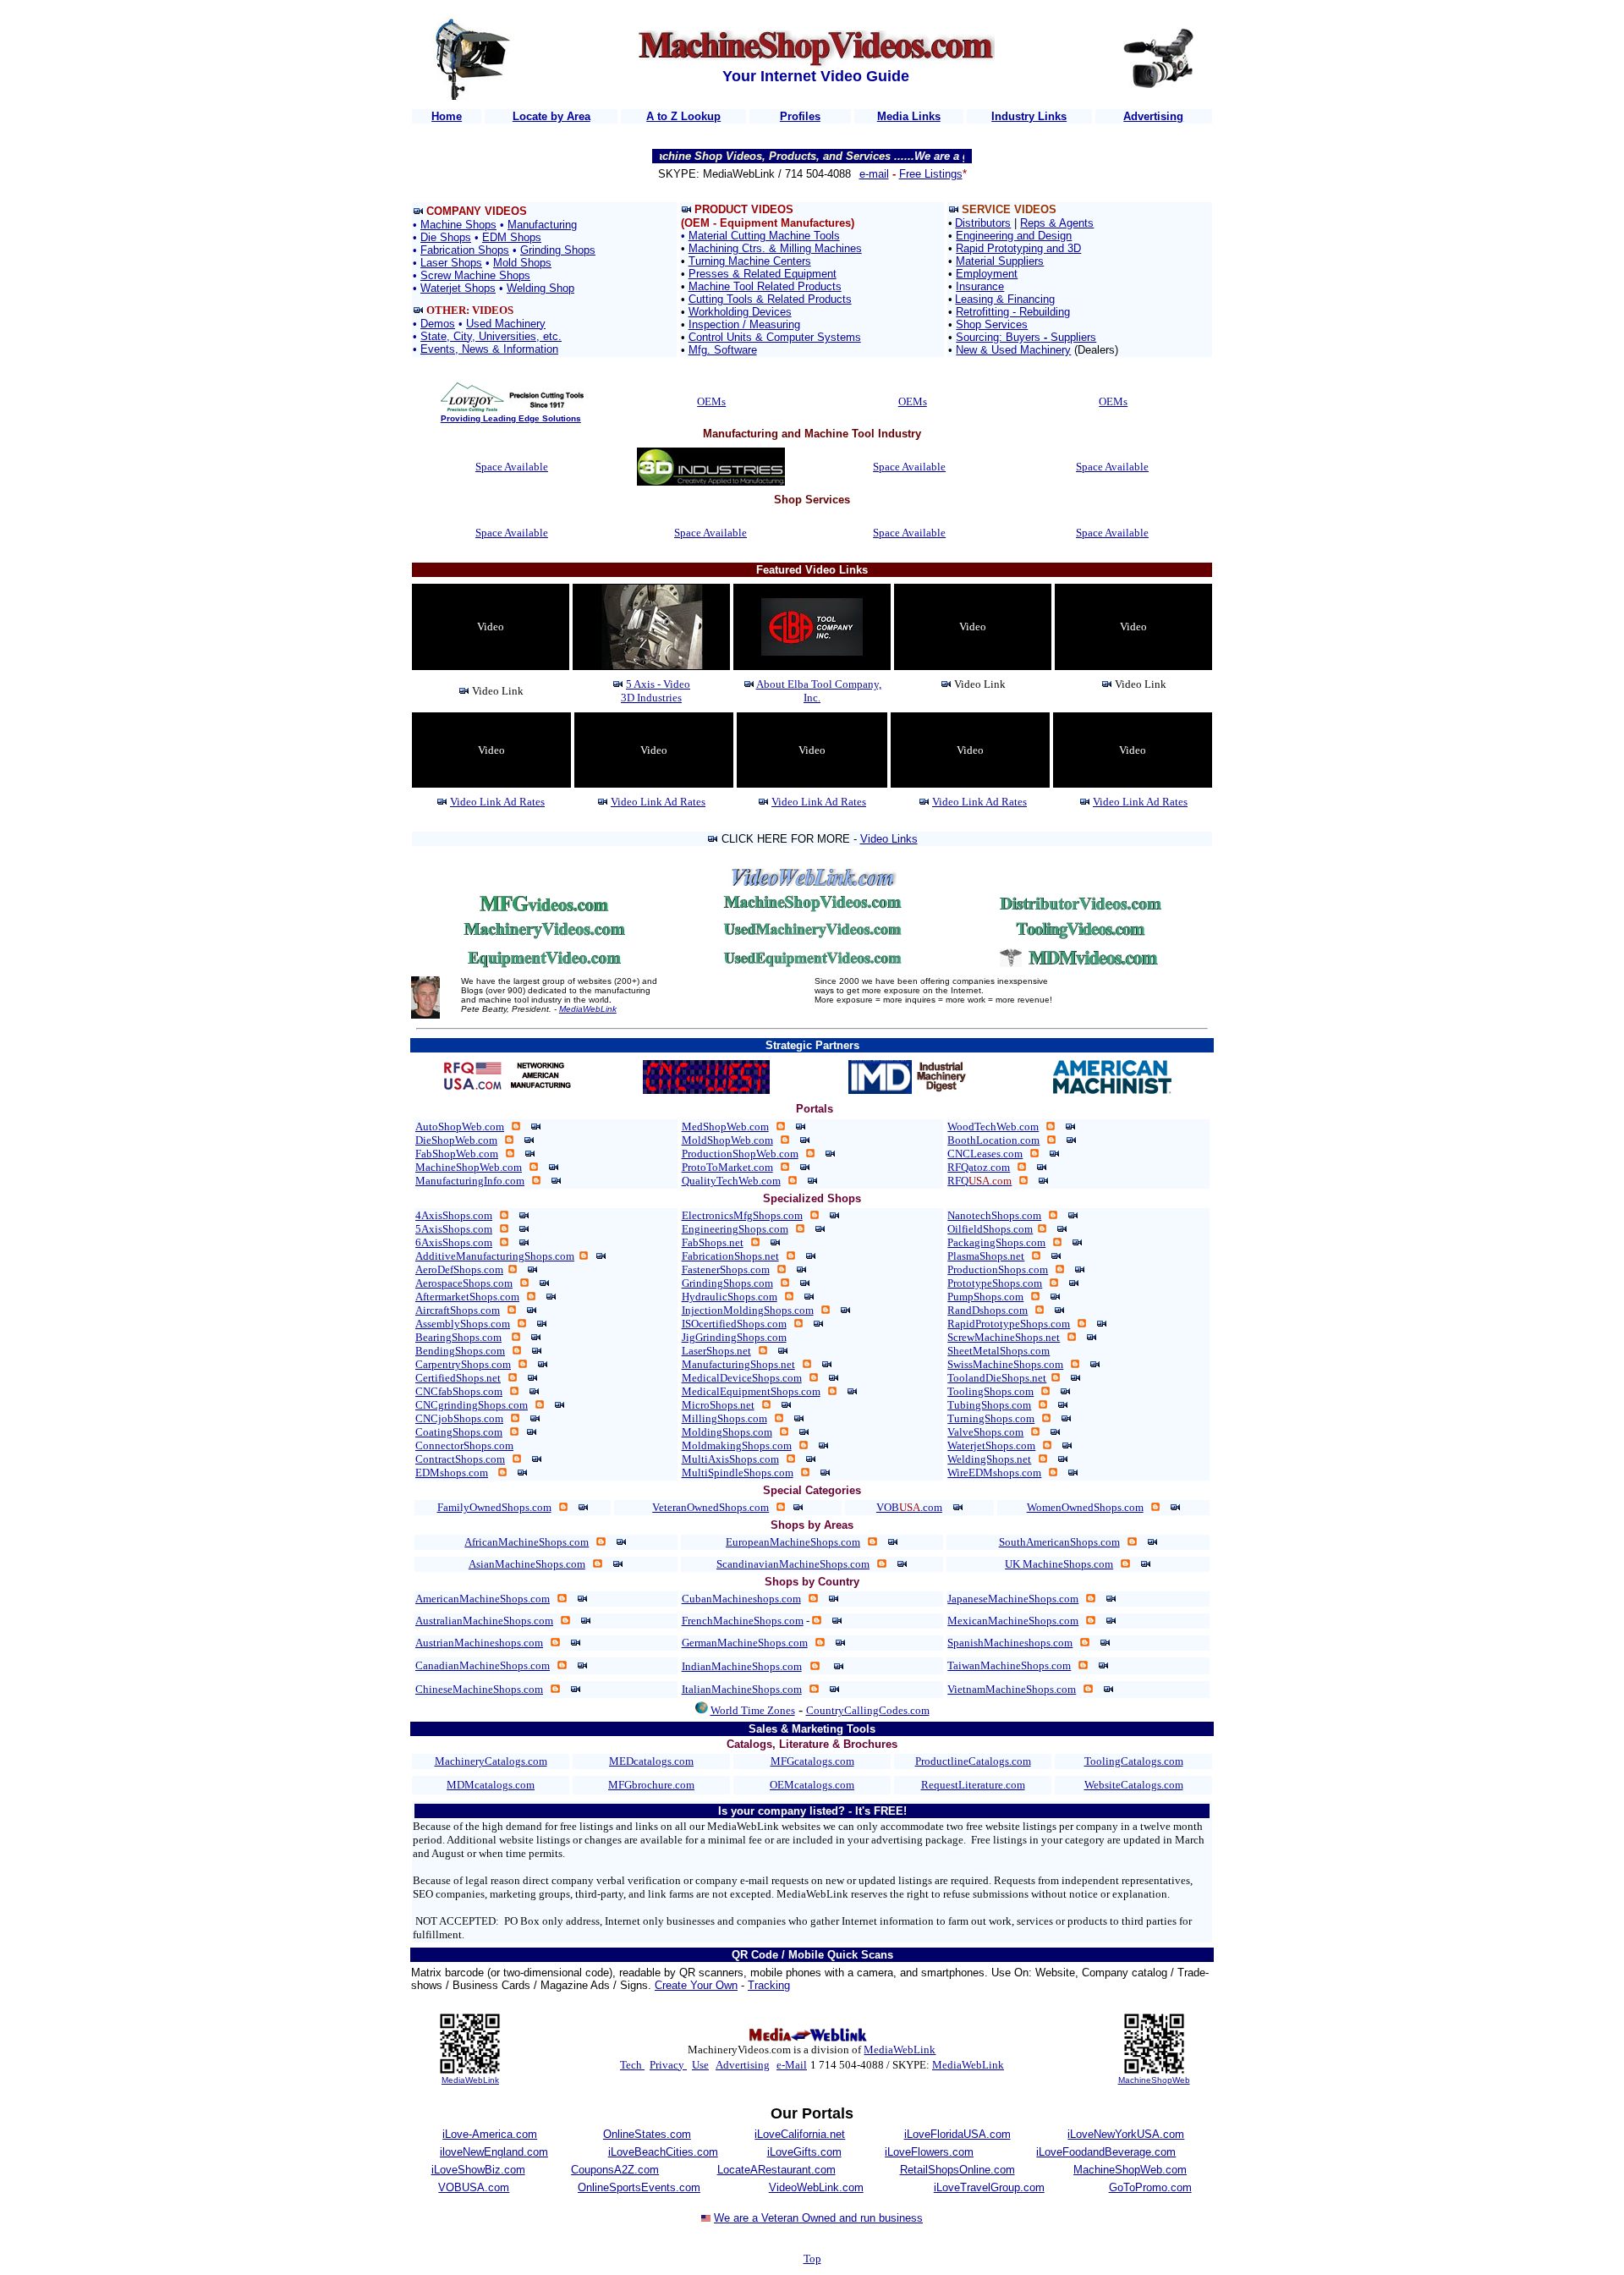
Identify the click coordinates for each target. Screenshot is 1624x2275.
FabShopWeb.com (457, 1154)
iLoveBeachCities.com (663, 2152)
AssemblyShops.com (463, 1324)
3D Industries (651, 698)
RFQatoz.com (979, 1167)
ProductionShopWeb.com (740, 1154)
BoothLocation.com (993, 1140)
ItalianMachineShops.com (742, 1689)
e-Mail (792, 2065)
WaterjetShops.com (991, 1445)
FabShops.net (713, 1242)
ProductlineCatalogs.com (973, 1761)
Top (812, 2259)
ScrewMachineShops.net (1004, 1337)
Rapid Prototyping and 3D (1018, 248)
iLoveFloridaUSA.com (957, 2134)
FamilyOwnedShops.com (494, 1507)
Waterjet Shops (458, 288)
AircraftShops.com (458, 1310)
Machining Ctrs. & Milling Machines (775, 248)
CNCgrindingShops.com (472, 1405)
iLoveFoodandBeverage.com (1106, 2152)
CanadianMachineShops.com (483, 1665)
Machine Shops (458, 225)
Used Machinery (506, 324)
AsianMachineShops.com (527, 1564)
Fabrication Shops (465, 250)
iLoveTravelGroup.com (989, 2187)
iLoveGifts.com (804, 2152)
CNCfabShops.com (459, 1391)
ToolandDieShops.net (997, 1378)
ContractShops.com (460, 1459)
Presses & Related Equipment (763, 274)
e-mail (874, 174)
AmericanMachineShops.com (483, 1599)
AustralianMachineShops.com (484, 1621)
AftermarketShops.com (467, 1297)
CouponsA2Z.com (615, 2170)
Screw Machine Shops (475, 275)
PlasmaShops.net (986, 1256)
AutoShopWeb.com (460, 1127)
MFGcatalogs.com (812, 1761)
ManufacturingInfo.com (470, 1181)
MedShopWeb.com (725, 1127)
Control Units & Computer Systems (775, 337)
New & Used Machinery (1013, 350)
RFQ (979, 1181)
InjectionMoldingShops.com (748, 1310)
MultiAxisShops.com (730, 1459)
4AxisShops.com (454, 1215)
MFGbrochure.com (651, 1785)
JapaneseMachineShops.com (1013, 1599)
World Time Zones (753, 1710)
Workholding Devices (740, 312)
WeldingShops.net (989, 1459)
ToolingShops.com (990, 1391)
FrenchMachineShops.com (743, 1621)
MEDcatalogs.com (651, 1761)
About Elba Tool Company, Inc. (819, 691)
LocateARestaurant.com (776, 2170)
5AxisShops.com (454, 1229)
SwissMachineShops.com (1005, 1364)
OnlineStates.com (647, 2134)
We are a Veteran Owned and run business (818, 2218)
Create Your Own (696, 1985)
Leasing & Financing (1005, 299)
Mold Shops (522, 263)
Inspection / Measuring (744, 324)
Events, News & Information (489, 349)
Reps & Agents (1057, 223)
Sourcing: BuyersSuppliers (1026, 337)
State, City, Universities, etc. (491, 336)
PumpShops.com (985, 1297)
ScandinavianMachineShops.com (793, 1564)
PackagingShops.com (996, 1242)
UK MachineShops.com (1059, 1564)
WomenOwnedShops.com (1085, 1507)
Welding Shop (540, 288)
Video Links (889, 839)
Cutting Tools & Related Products (770, 299)
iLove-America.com (490, 2134)
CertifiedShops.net (458, 1378)
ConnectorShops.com (464, 1445)
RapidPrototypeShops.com (1009, 1324)
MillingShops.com (724, 1418)
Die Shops (446, 237)
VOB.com (909, 1507)
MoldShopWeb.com (727, 1140)
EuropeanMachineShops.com (793, 1542)
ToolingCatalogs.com (1134, 1761)
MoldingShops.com (727, 1432)
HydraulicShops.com (730, 1297)
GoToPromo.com (1150, 2187)
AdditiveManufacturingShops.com (495, 1256)
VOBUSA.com (474, 2187)
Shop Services (992, 324)
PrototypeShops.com (995, 1283)
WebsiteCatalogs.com (1134, 1785)
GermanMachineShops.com (745, 1643)
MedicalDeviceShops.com (742, 1378)
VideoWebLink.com (816, 2187)
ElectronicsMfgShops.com (742, 1215)
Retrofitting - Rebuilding (1013, 312)
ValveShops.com (985, 1432)
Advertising (743, 2065)
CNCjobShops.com (459, 1418)
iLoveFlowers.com (929, 2152)
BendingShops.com (460, 1351)
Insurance (980, 286)
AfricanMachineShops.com (527, 1542)
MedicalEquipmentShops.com (751, 1391)
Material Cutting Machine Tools (764, 236)
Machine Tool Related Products (765, 286)
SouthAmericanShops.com (1059, 1542)
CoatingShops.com (459, 1432)
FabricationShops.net (730, 1256)
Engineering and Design (1014, 236)
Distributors (983, 223)
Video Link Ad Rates (497, 802)
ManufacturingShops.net (738, 1364)
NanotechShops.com (994, 1215)
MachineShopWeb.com (469, 1167)
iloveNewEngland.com (494, 2152)
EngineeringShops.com (735, 1229)
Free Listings (931, 174)
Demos (438, 324)
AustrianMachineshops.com (479, 1643)
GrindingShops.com (727, 1283)
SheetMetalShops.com (999, 1351)
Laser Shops (451, 263)
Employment (987, 274)
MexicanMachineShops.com (1013, 1621)
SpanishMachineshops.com (1010, 1643)
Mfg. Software (723, 350)
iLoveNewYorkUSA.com (1126, 2134)
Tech (632, 2065)
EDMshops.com (452, 1473)
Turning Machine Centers (750, 261)
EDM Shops (512, 237)
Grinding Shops (558, 250)
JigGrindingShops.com (734, 1337)
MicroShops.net (718, 1405)
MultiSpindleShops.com (738, 1473)
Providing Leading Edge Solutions (511, 418)
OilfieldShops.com (990, 1229)
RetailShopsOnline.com (957, 2170)
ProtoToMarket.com (727, 1167)
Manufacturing (542, 225)
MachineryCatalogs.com (491, 1761)
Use (700, 2065)
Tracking (769, 1985)
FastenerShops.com (726, 1269)
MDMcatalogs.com (491, 1785)
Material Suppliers (1000, 261)
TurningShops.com (991, 1418)
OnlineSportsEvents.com (639, 2187)
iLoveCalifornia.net (800, 2134)
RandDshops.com (988, 1310)
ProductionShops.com (998, 1269)
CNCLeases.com (985, 1154)
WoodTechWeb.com (993, 1127)
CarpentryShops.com (463, 1364)
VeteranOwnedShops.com (710, 1507)
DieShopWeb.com (456, 1140)
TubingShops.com (989, 1405)
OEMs (711, 401)
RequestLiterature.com (973, 1785)
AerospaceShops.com (464, 1283)
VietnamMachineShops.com (1012, 1689)
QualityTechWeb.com (731, 1181)
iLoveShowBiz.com (478, 2170)
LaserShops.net (716, 1351)
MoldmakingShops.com (737, 1445)
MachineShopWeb (1154, 2080)
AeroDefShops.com (459, 1269)
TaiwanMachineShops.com (1009, 1665)
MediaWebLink (588, 1009)
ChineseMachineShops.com (479, 1689)
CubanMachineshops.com (741, 1599)
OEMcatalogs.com (812, 1785)
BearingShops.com (458, 1337)
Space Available (512, 467)
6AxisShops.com (454, 1242)
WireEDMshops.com (994, 1473)
